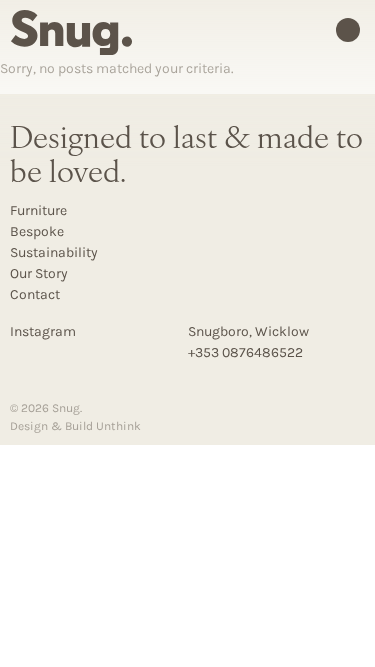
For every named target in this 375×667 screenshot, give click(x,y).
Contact (35, 294)
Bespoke (37, 231)
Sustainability (54, 252)
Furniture (38, 210)
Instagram (43, 331)
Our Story (39, 273)
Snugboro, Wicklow (248, 331)
